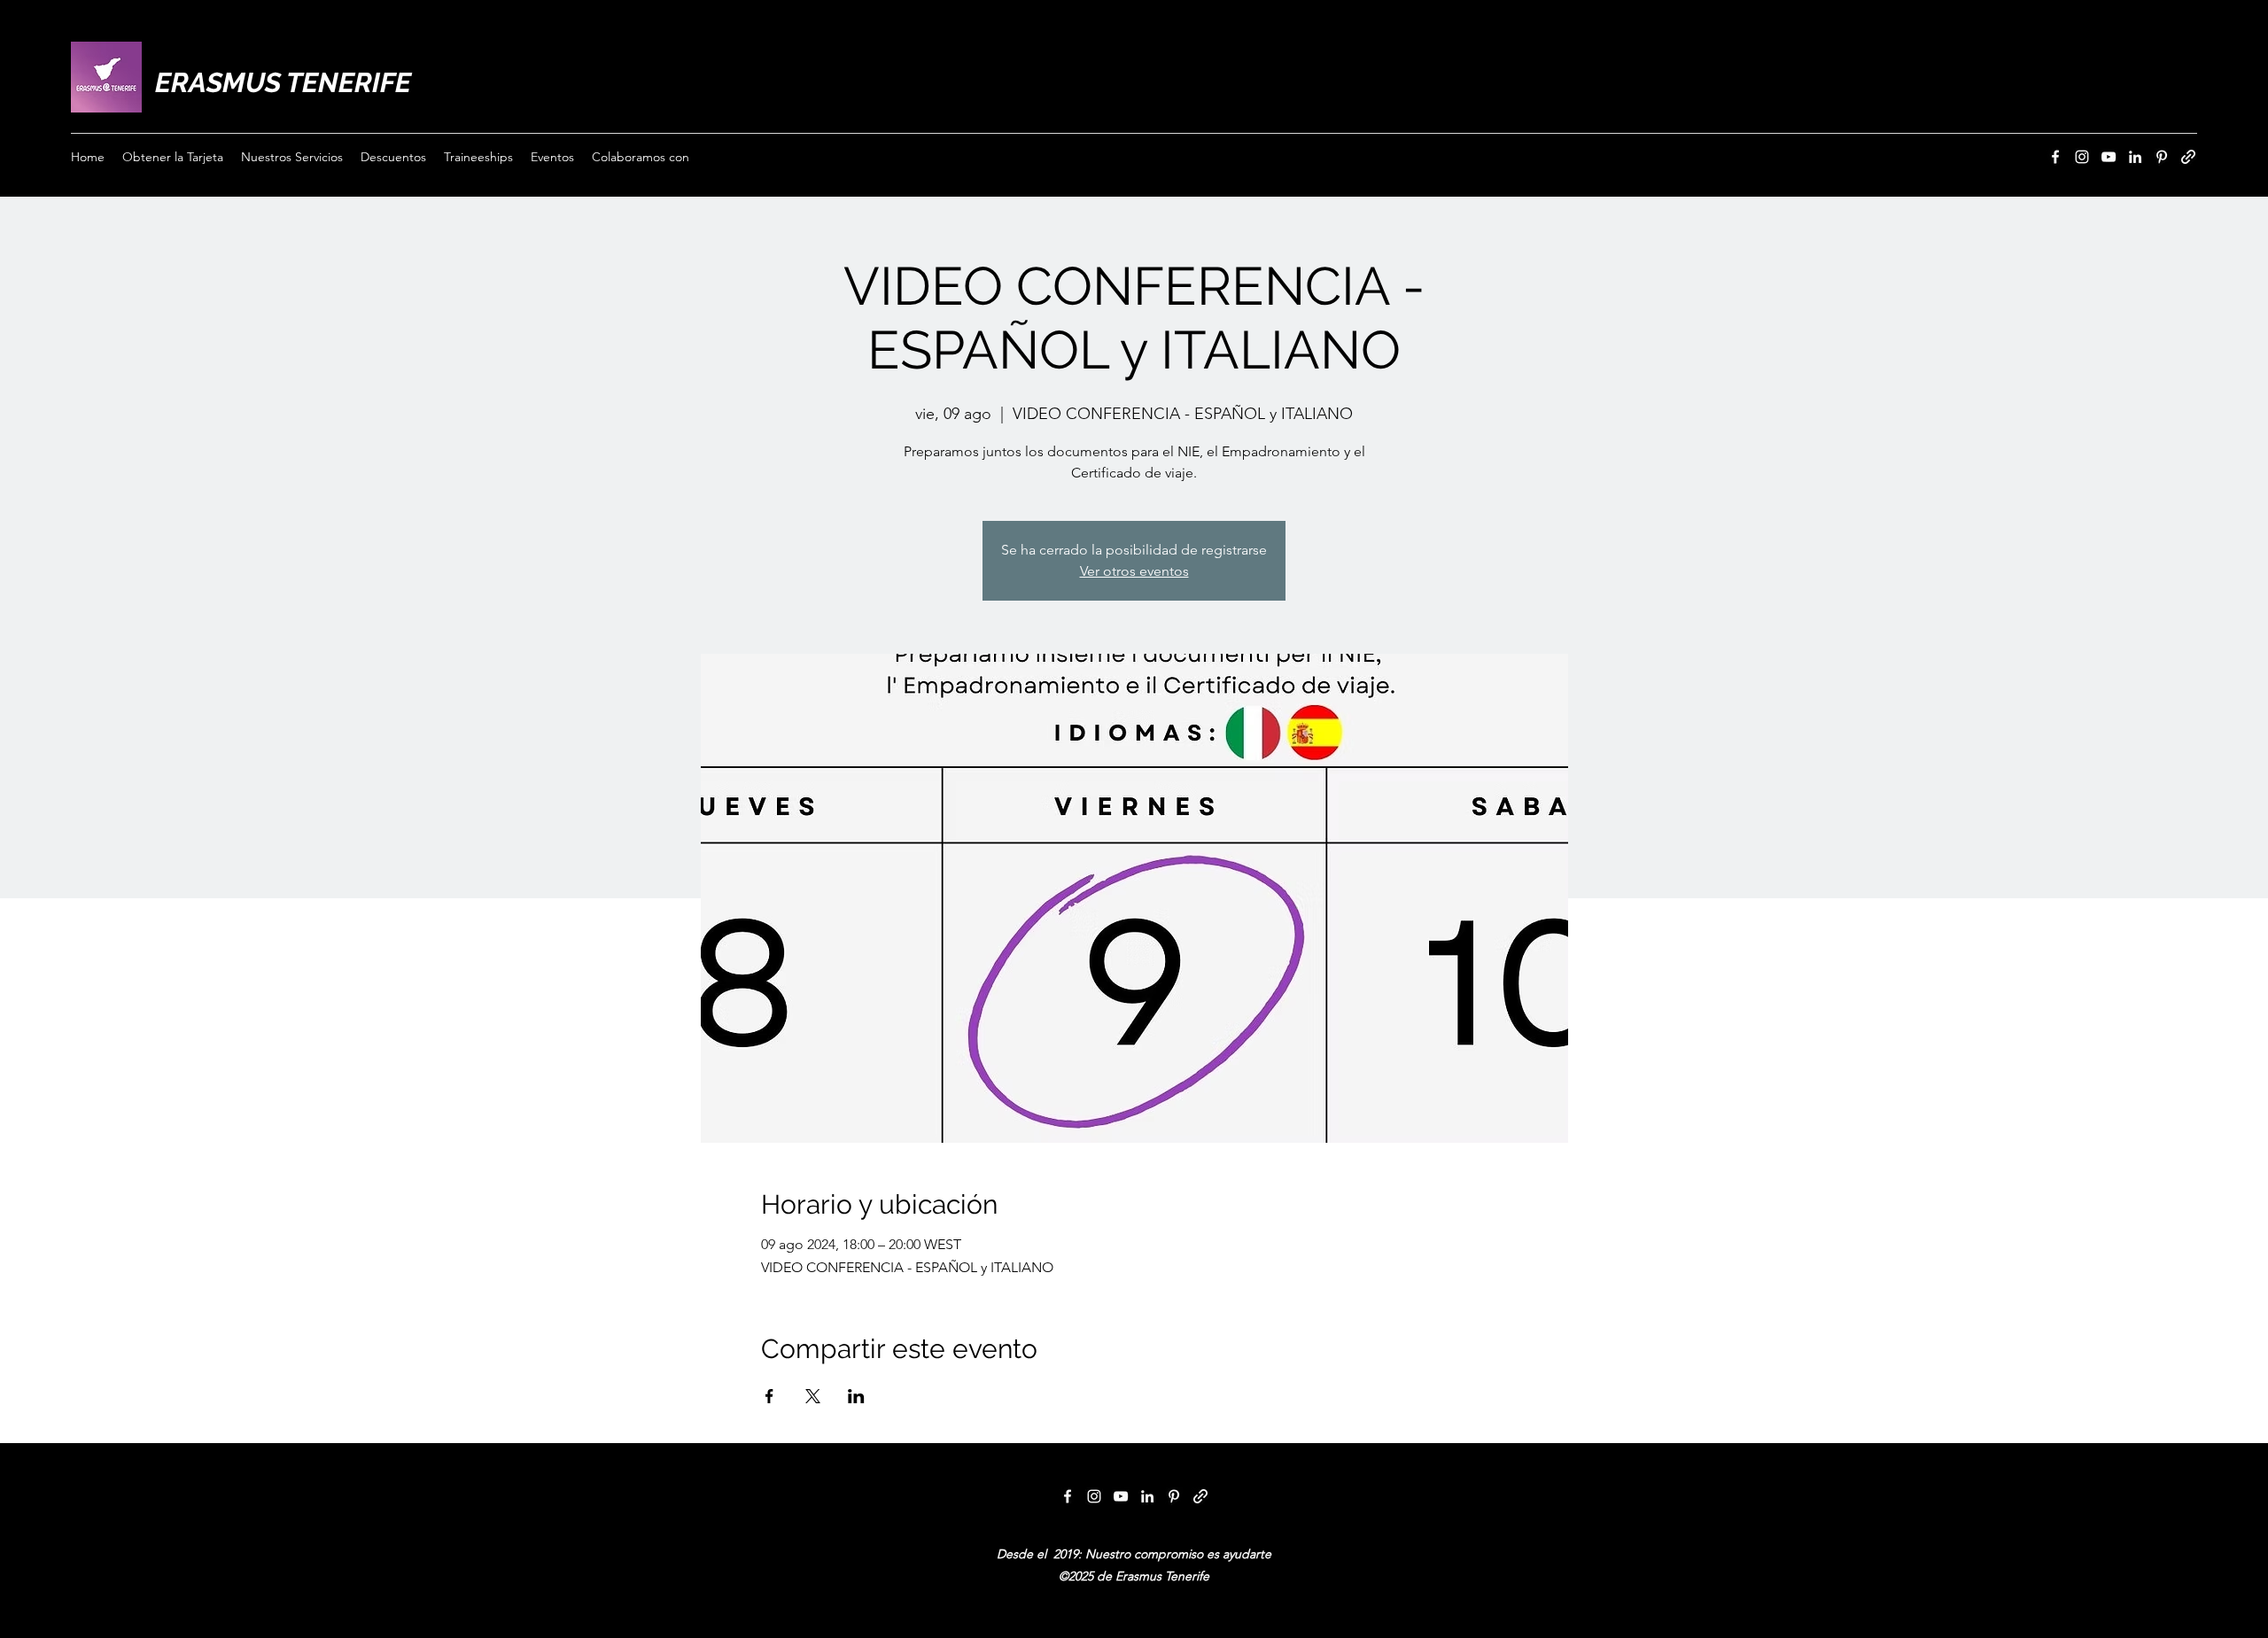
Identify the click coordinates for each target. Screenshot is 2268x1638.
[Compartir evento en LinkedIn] (856, 1396)
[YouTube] (2109, 157)
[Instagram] (2082, 157)
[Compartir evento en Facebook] (769, 1396)
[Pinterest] (2162, 157)
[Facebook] (2055, 157)
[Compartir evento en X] (813, 1396)
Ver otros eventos (1134, 571)
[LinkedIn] (2135, 157)
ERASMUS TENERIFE (283, 82)
